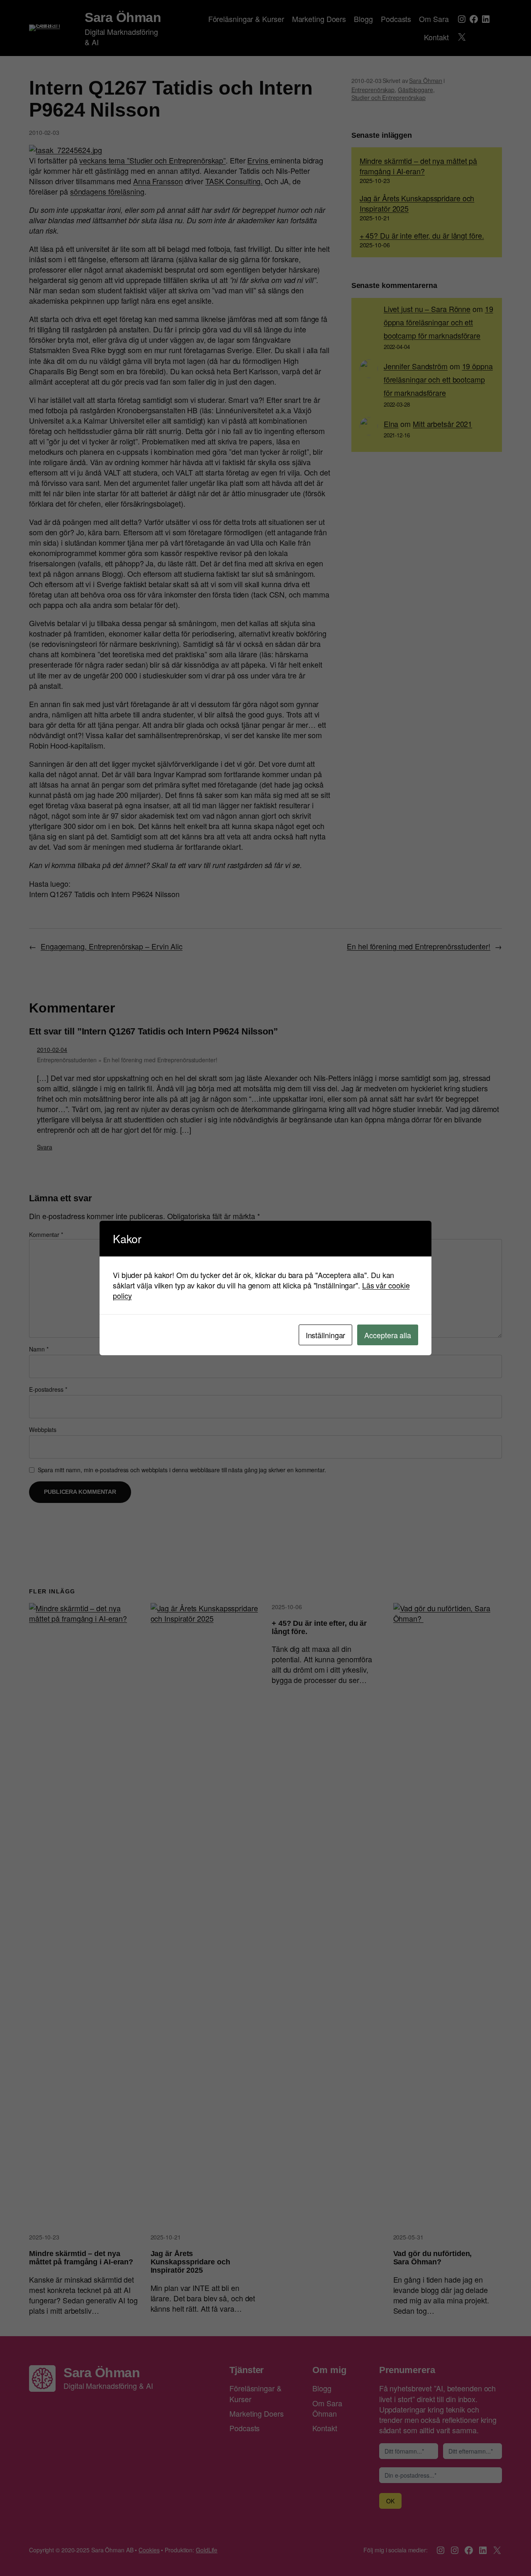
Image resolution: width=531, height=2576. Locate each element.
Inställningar (326, 1335)
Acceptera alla (388, 1335)
